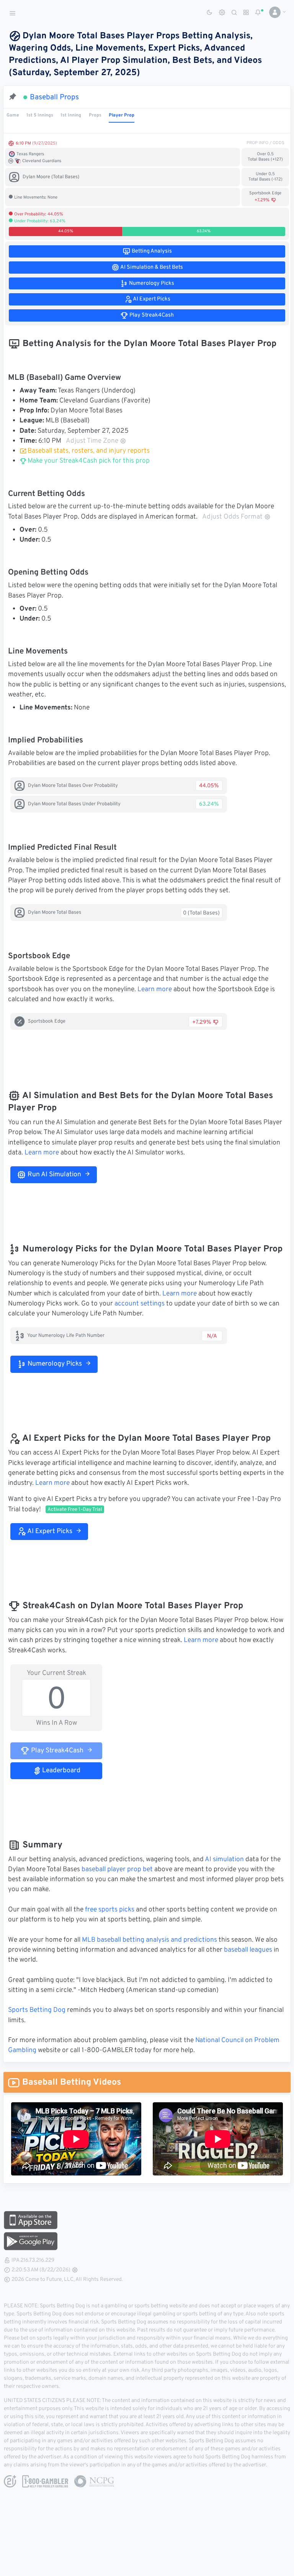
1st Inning (71, 115)
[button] (275, 12)
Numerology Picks (54, 1364)
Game (13, 115)
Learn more (155, 990)
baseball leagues (248, 1950)
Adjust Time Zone (92, 441)
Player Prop (122, 115)
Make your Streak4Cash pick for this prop (88, 461)
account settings (140, 1304)
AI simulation (224, 1860)
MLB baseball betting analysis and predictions (149, 1940)
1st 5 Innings (40, 115)
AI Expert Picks (49, 1532)
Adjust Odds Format (232, 517)
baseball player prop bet (117, 1870)
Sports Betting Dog (37, 2010)
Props (95, 115)
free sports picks (110, 1910)
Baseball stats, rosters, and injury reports (89, 451)
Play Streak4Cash (56, 1751)
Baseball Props (54, 97)
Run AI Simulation (54, 1175)
